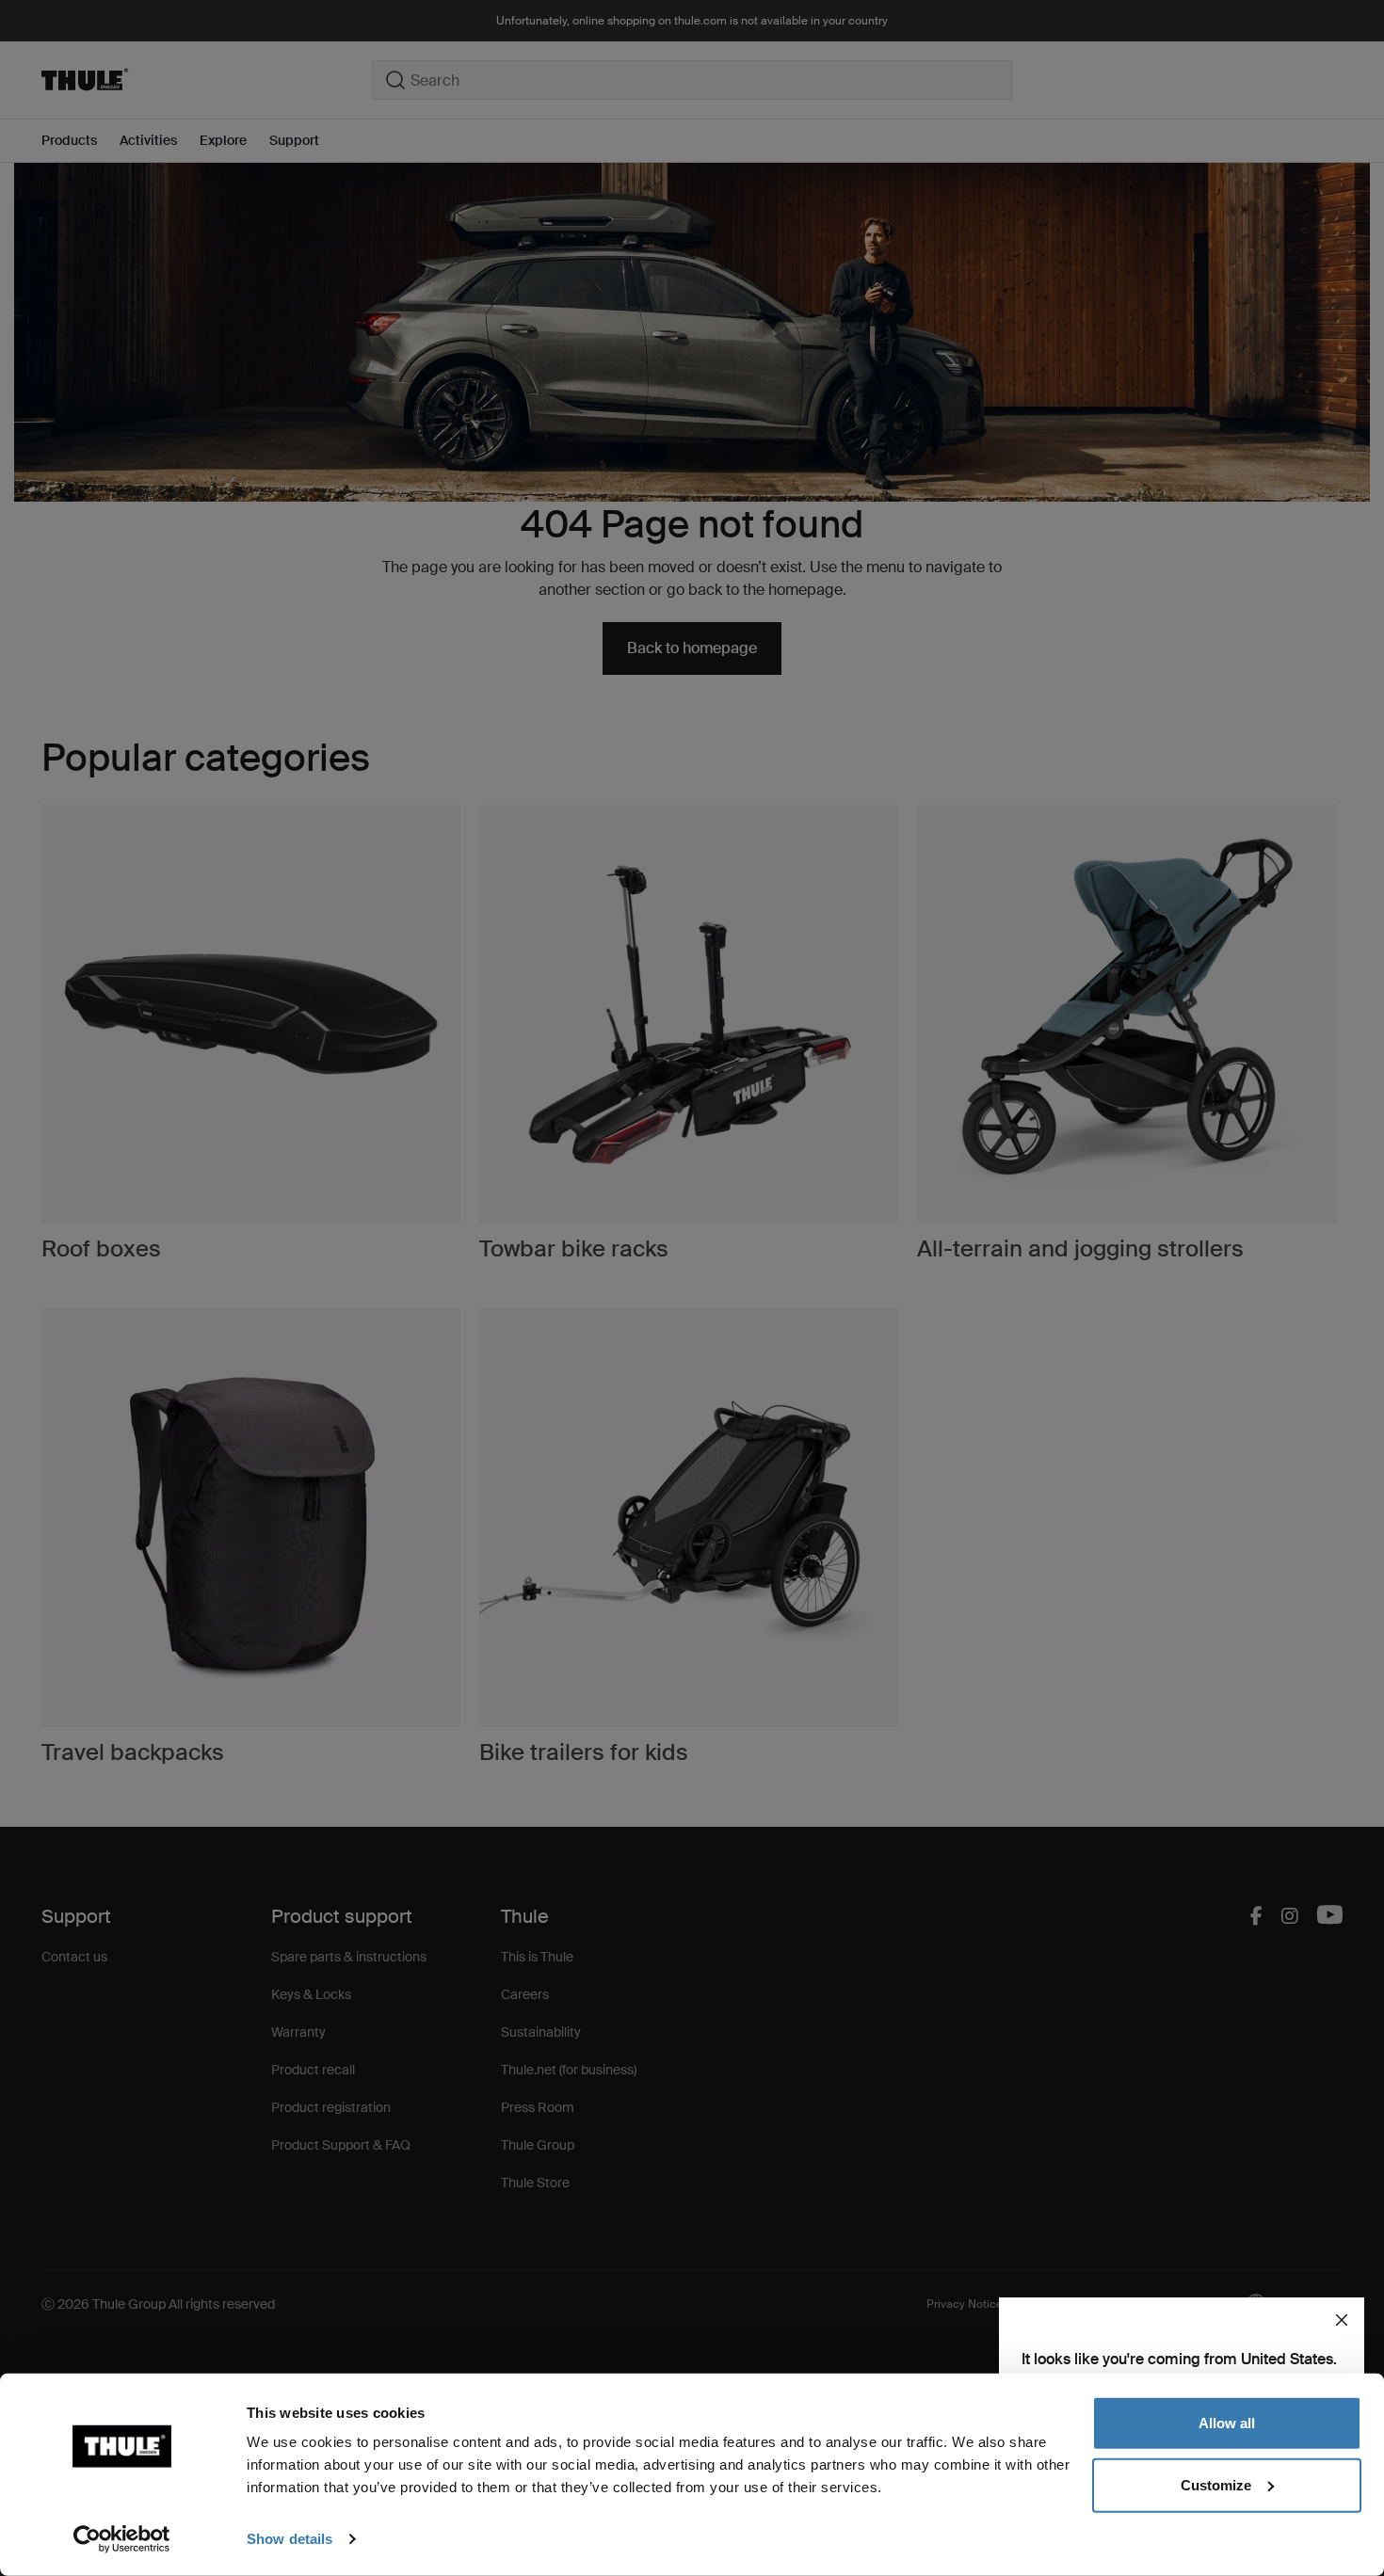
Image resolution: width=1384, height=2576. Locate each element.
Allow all (1227, 2423)
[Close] (1342, 2320)
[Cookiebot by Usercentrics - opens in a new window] (122, 2539)
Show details (290, 2539)
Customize (1216, 2484)
